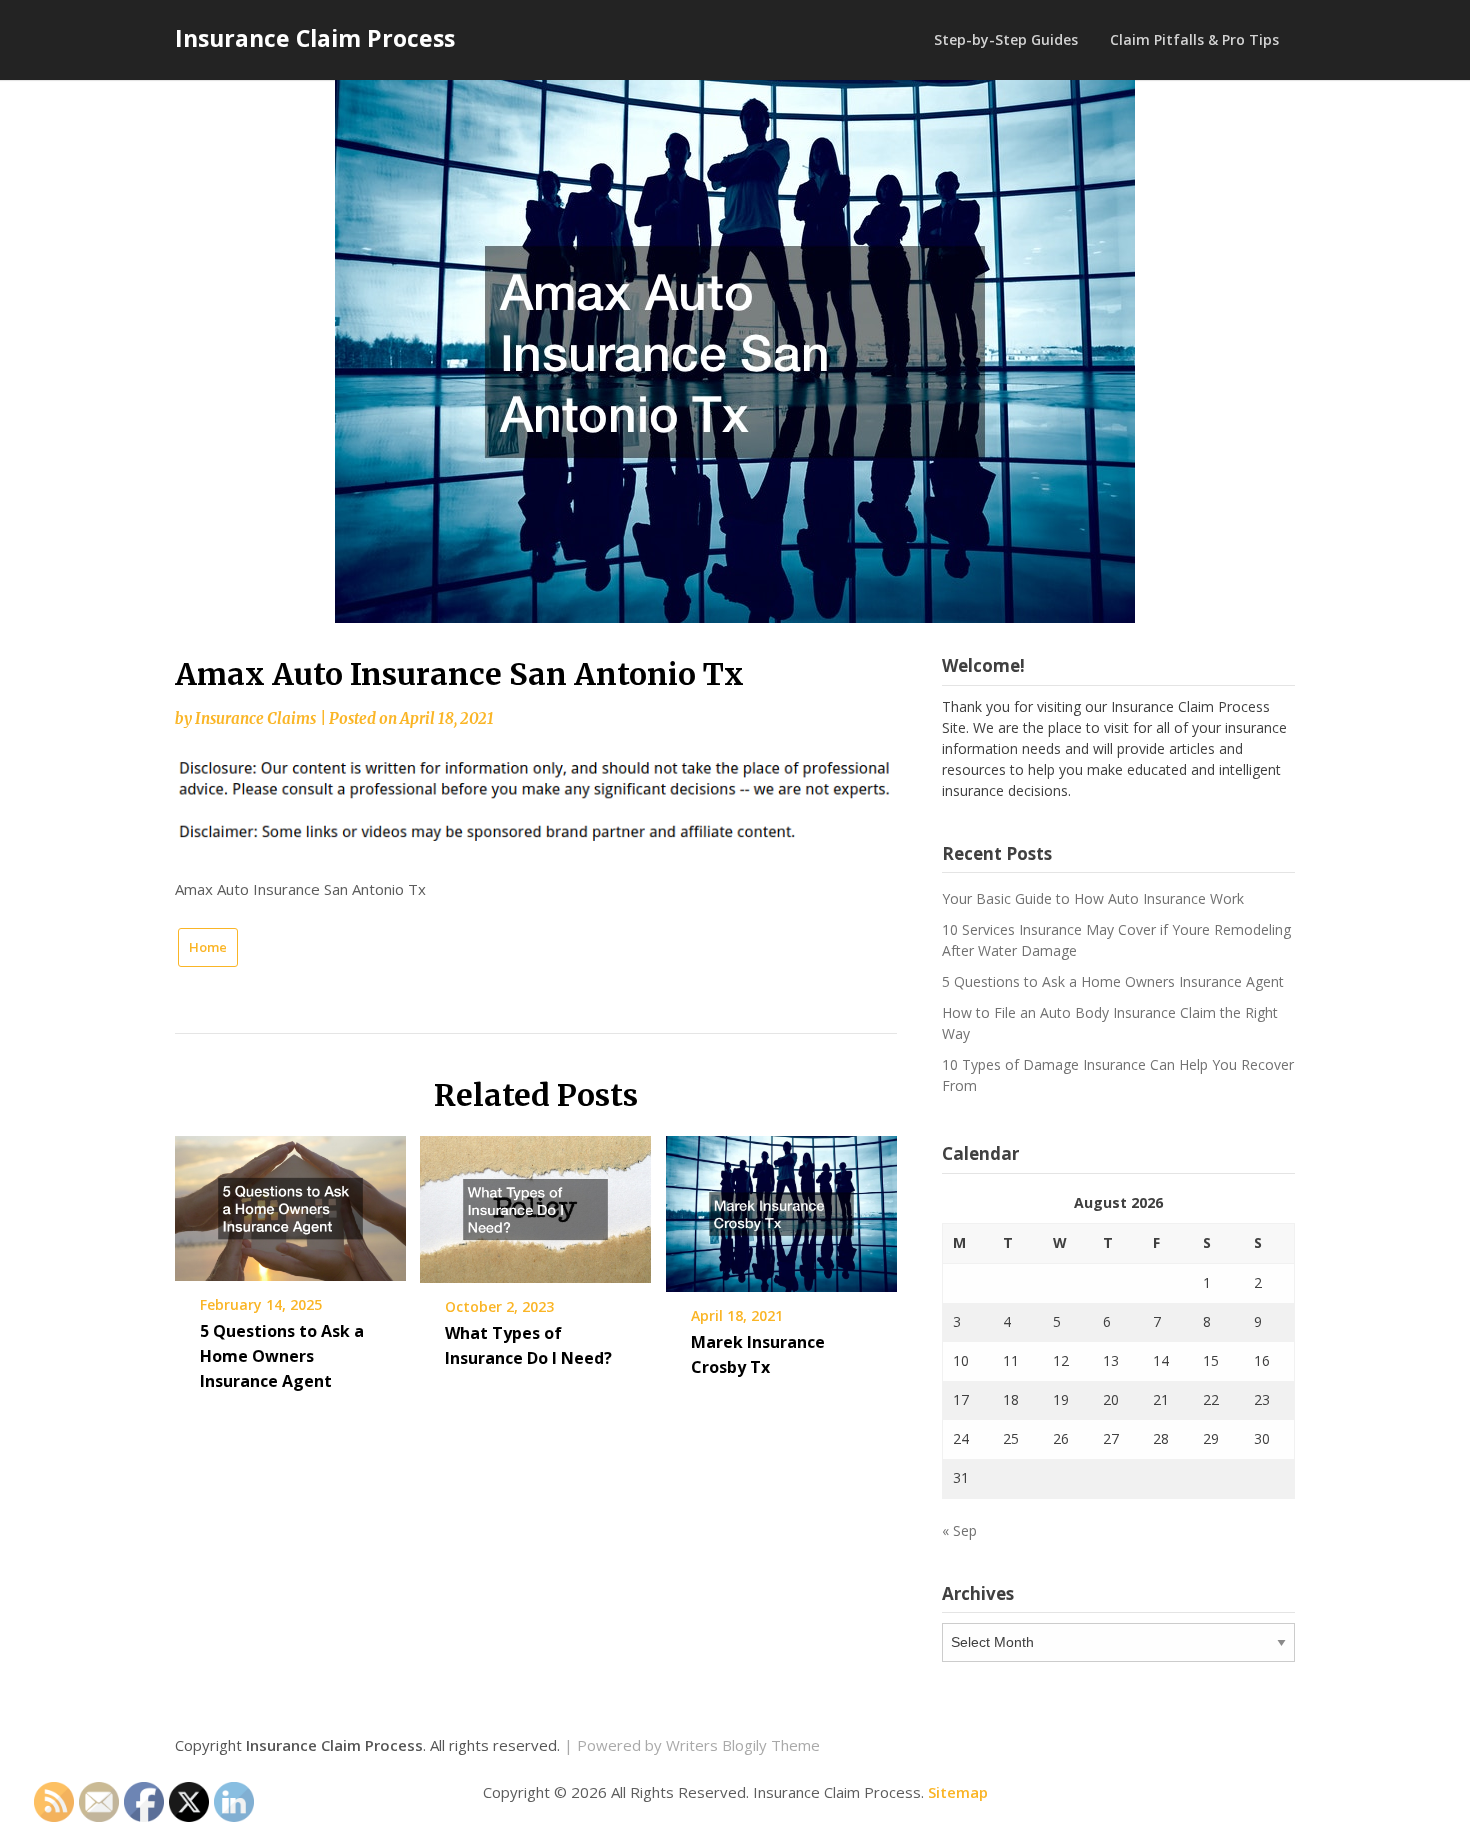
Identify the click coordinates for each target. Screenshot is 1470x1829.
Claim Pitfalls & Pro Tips (1194, 39)
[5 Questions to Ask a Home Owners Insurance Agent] (290, 1201)
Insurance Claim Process (315, 38)
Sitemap (958, 1792)
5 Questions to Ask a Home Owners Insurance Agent (282, 1356)
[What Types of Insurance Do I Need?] (535, 1202)
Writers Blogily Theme (743, 1745)
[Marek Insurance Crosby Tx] (781, 1207)
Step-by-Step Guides (1006, 39)
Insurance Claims (255, 718)
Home (208, 947)
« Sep (959, 1530)
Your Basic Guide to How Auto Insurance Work (1093, 898)
